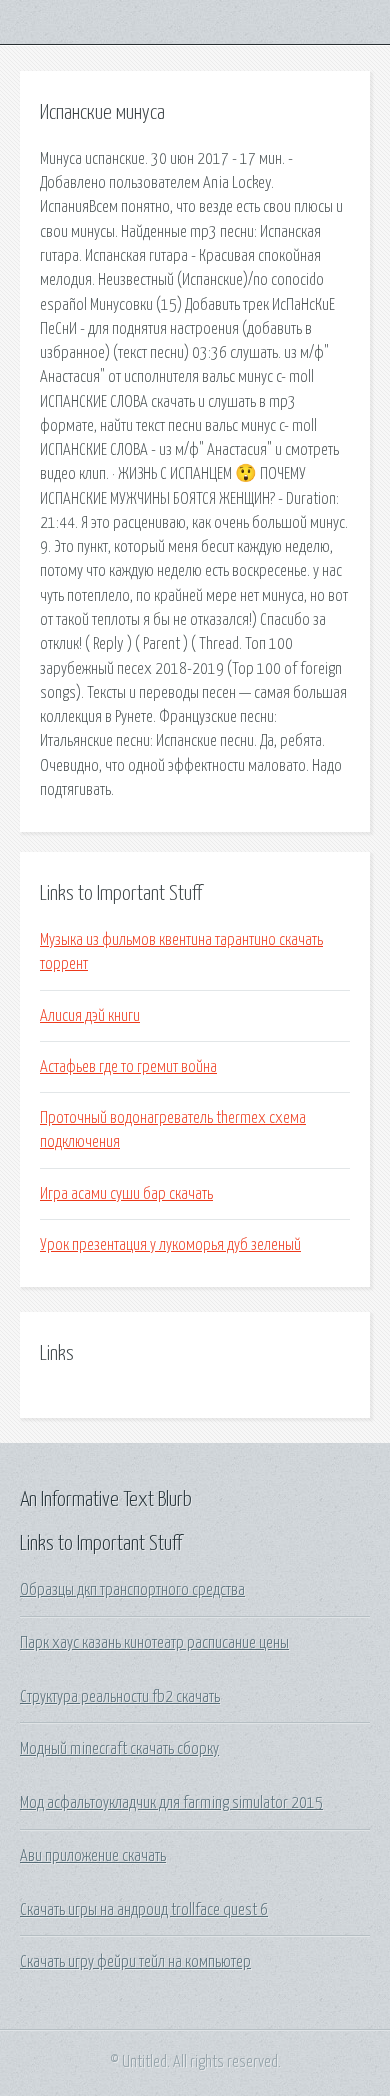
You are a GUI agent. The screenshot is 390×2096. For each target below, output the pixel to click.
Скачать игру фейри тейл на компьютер (135, 1962)
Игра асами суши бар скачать (126, 1194)
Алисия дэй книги (90, 1016)
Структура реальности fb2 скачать (120, 1697)
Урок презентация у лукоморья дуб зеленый (170, 1245)
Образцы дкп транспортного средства (132, 1590)
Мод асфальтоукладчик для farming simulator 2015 (171, 1803)
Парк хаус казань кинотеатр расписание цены (154, 1643)
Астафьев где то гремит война (128, 1067)
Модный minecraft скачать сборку (119, 1749)
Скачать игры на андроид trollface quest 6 (144, 1910)
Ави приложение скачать (93, 1856)
